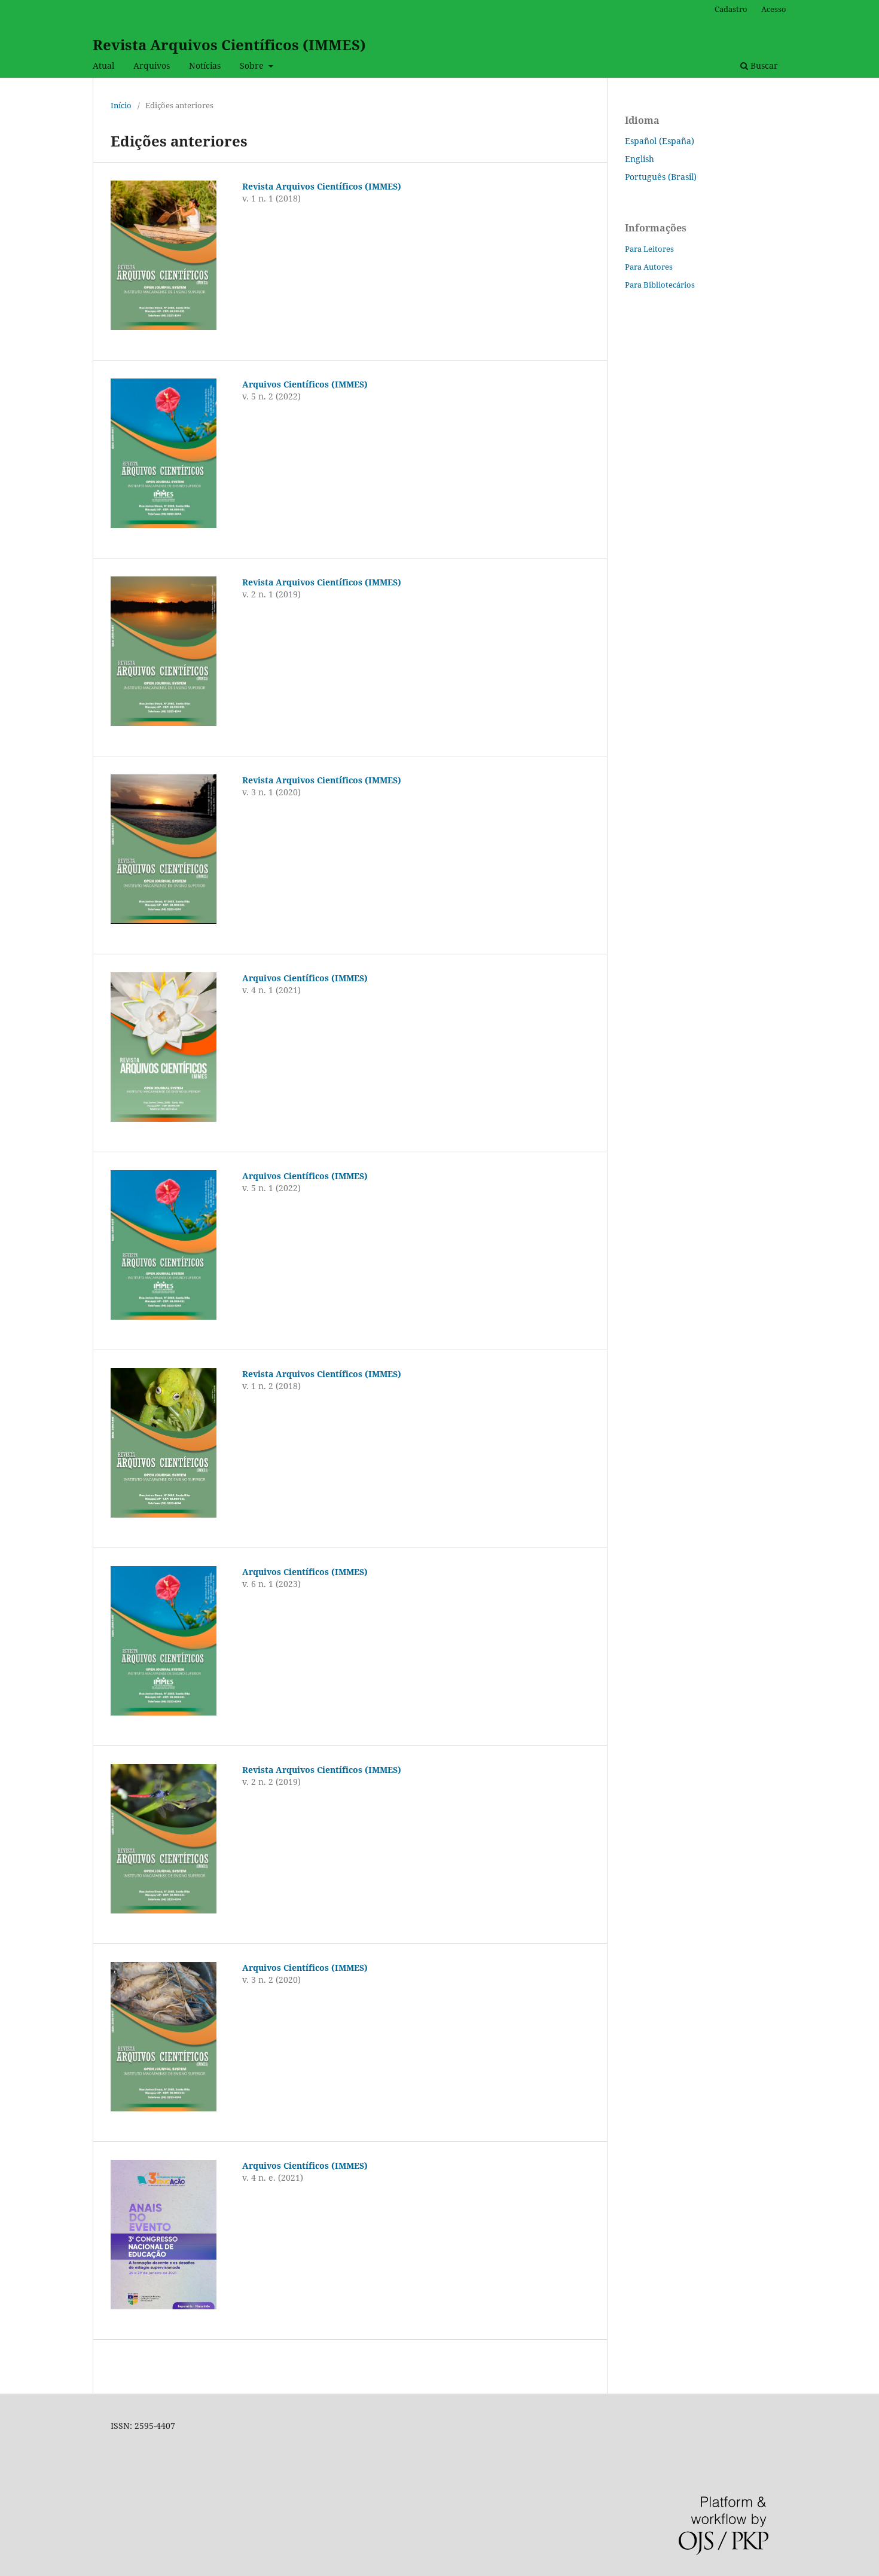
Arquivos (152, 65)
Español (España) (660, 141)
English (640, 159)
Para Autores (649, 267)
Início (121, 105)
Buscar (763, 65)
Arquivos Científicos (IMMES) (305, 384)
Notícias (205, 65)
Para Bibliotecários (660, 285)
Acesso (774, 9)
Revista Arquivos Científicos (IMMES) (229, 45)
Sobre (253, 65)
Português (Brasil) (661, 177)
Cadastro (731, 9)
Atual (103, 65)
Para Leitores (649, 249)
